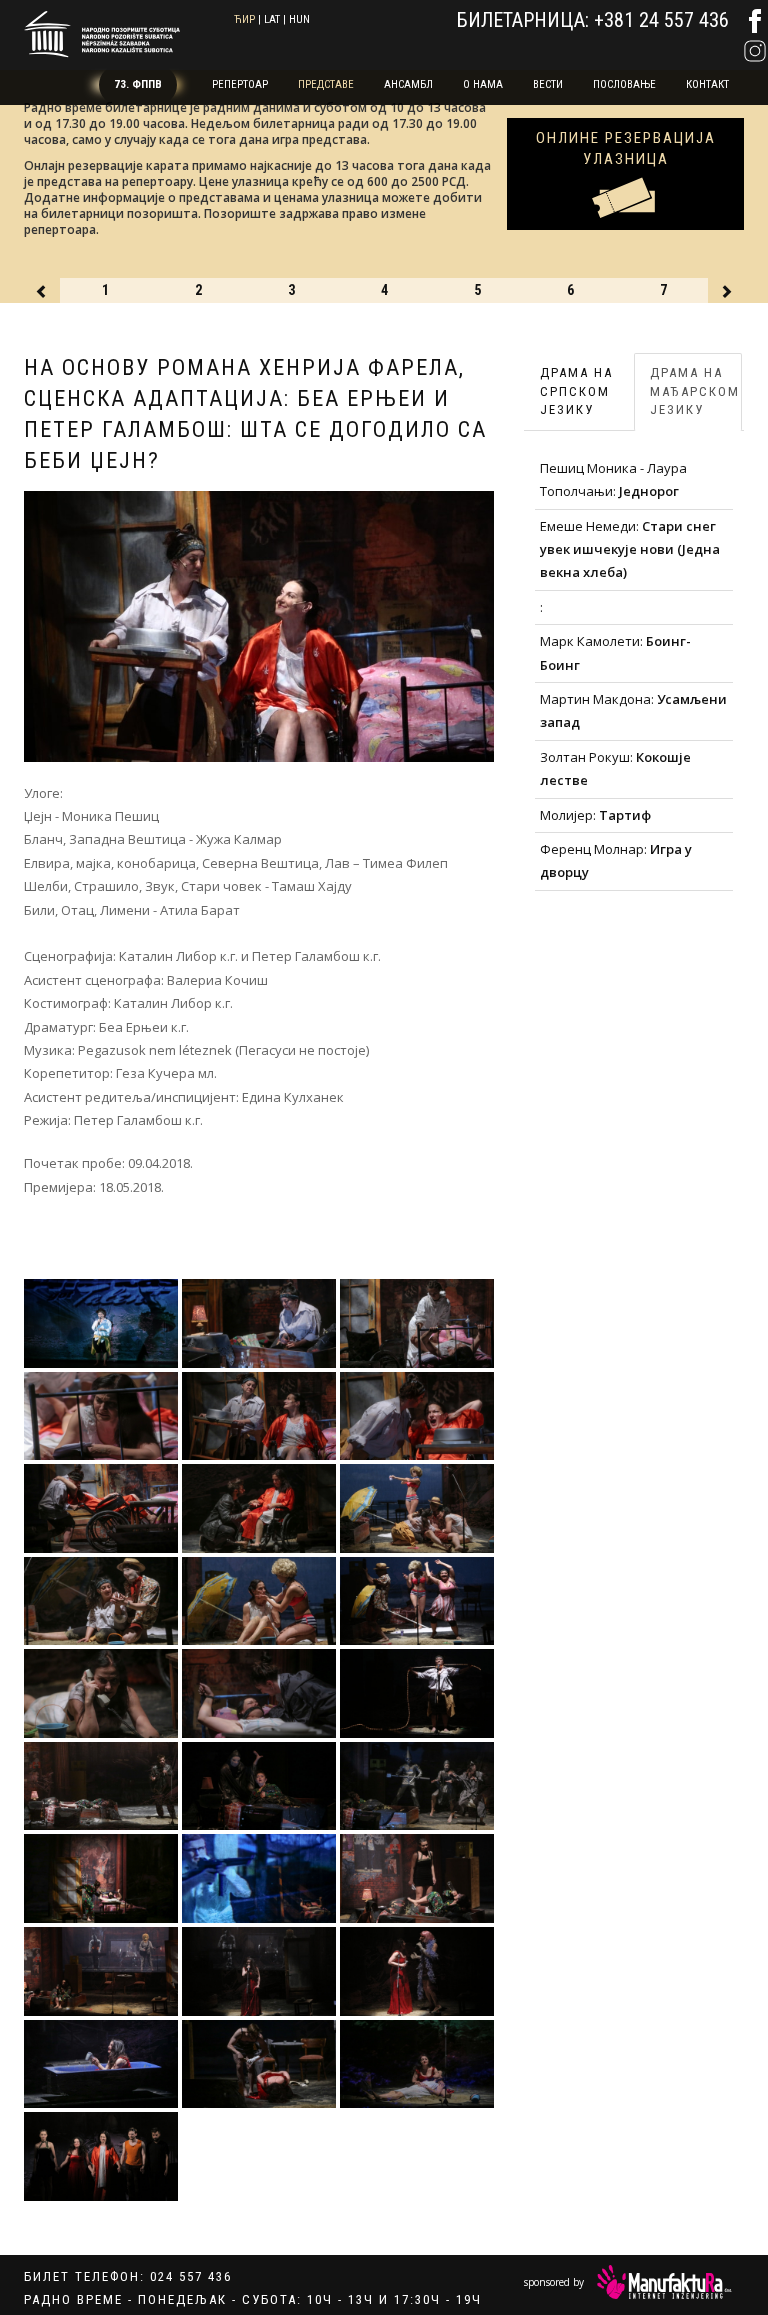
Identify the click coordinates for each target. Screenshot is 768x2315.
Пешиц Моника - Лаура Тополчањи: (613, 479)
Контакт (707, 84)
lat (272, 19)
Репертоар (240, 84)
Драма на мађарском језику (695, 391)
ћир (244, 19)
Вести (548, 84)
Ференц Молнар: (616, 860)
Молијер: (595, 815)
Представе (326, 84)
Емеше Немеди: (630, 549)
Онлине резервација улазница (626, 148)
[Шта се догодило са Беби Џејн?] (101, 1323)
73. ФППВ (138, 84)
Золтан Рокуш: (615, 768)
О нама (483, 84)
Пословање (624, 84)
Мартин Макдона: (633, 710)
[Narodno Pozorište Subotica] (102, 31)
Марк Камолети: (615, 652)
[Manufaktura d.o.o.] (664, 2282)
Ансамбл (408, 84)
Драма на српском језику (576, 391)
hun (299, 19)
